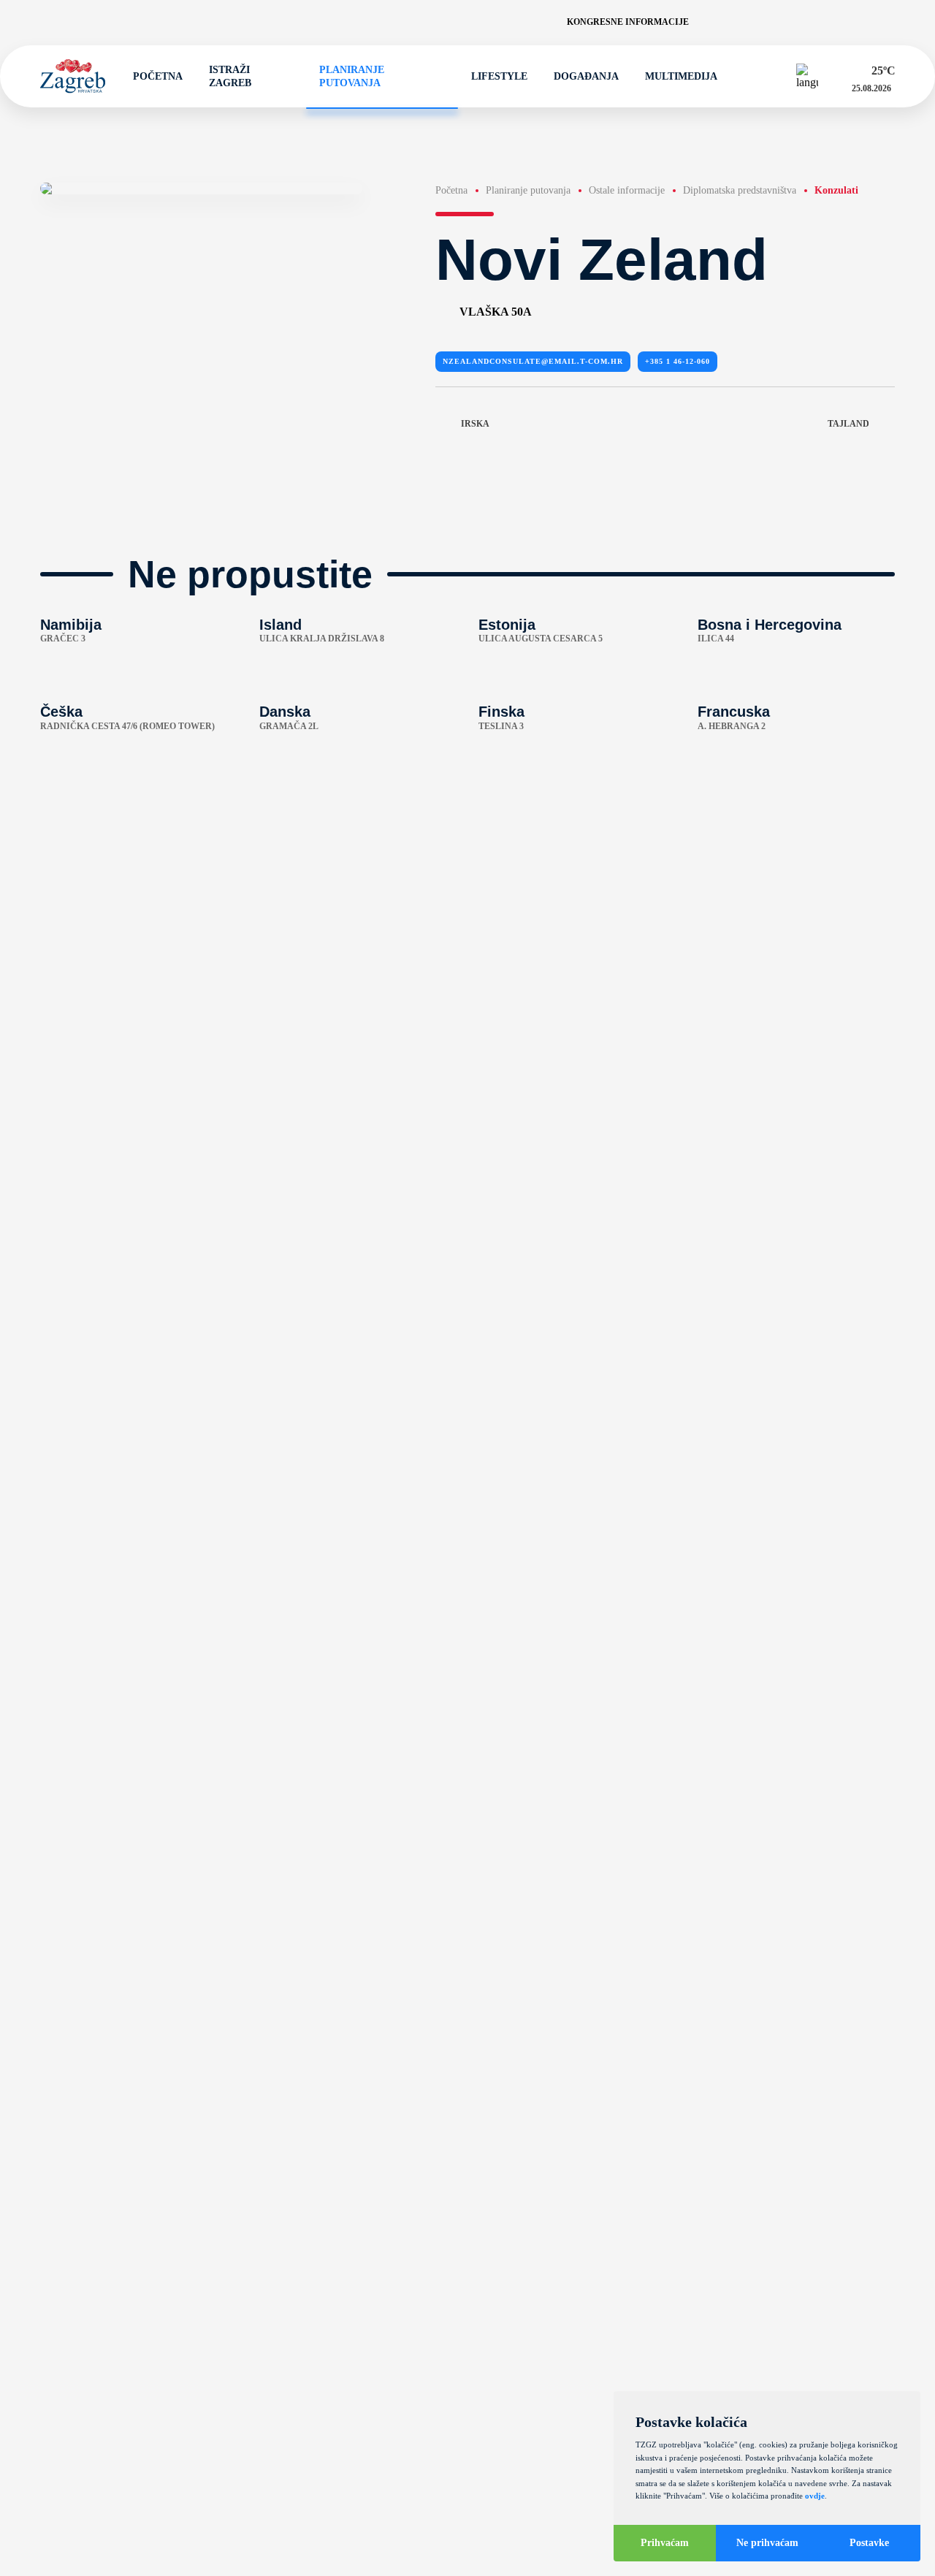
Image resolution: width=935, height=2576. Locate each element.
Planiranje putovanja (352, 76)
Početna (158, 76)
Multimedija (681, 76)
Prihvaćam (665, 2543)
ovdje (815, 2496)
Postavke (869, 2543)
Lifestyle (499, 76)
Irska (475, 424)
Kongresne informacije (628, 22)
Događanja (586, 76)
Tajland (848, 424)
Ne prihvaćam (767, 2543)
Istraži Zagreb (230, 76)
